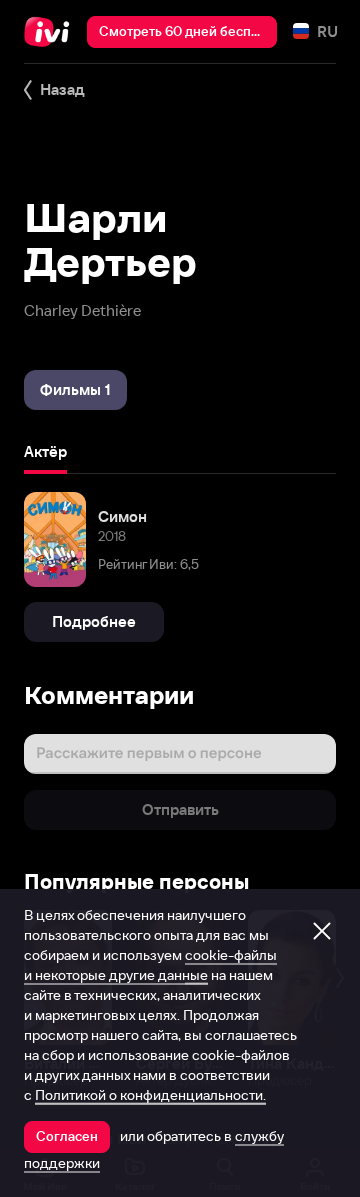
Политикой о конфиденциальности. (150, 1095)
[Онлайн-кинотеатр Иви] (51, 32)
